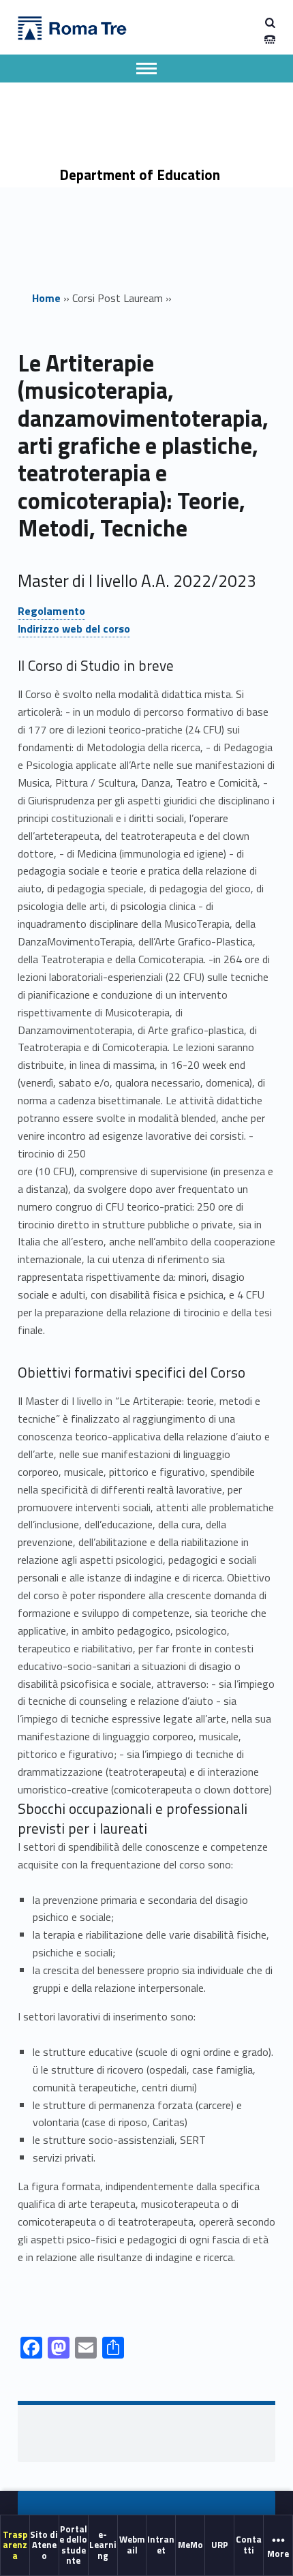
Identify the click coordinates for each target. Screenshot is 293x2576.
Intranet (161, 2545)
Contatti (249, 2545)
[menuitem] (15, 2546)
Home (46, 298)
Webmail (132, 2545)
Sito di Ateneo (44, 2545)
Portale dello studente (73, 2545)
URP (220, 2545)
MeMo (190, 2545)
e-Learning (103, 2545)
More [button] (278, 2554)
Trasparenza (15, 2545)
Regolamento (51, 611)
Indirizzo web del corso (74, 628)
